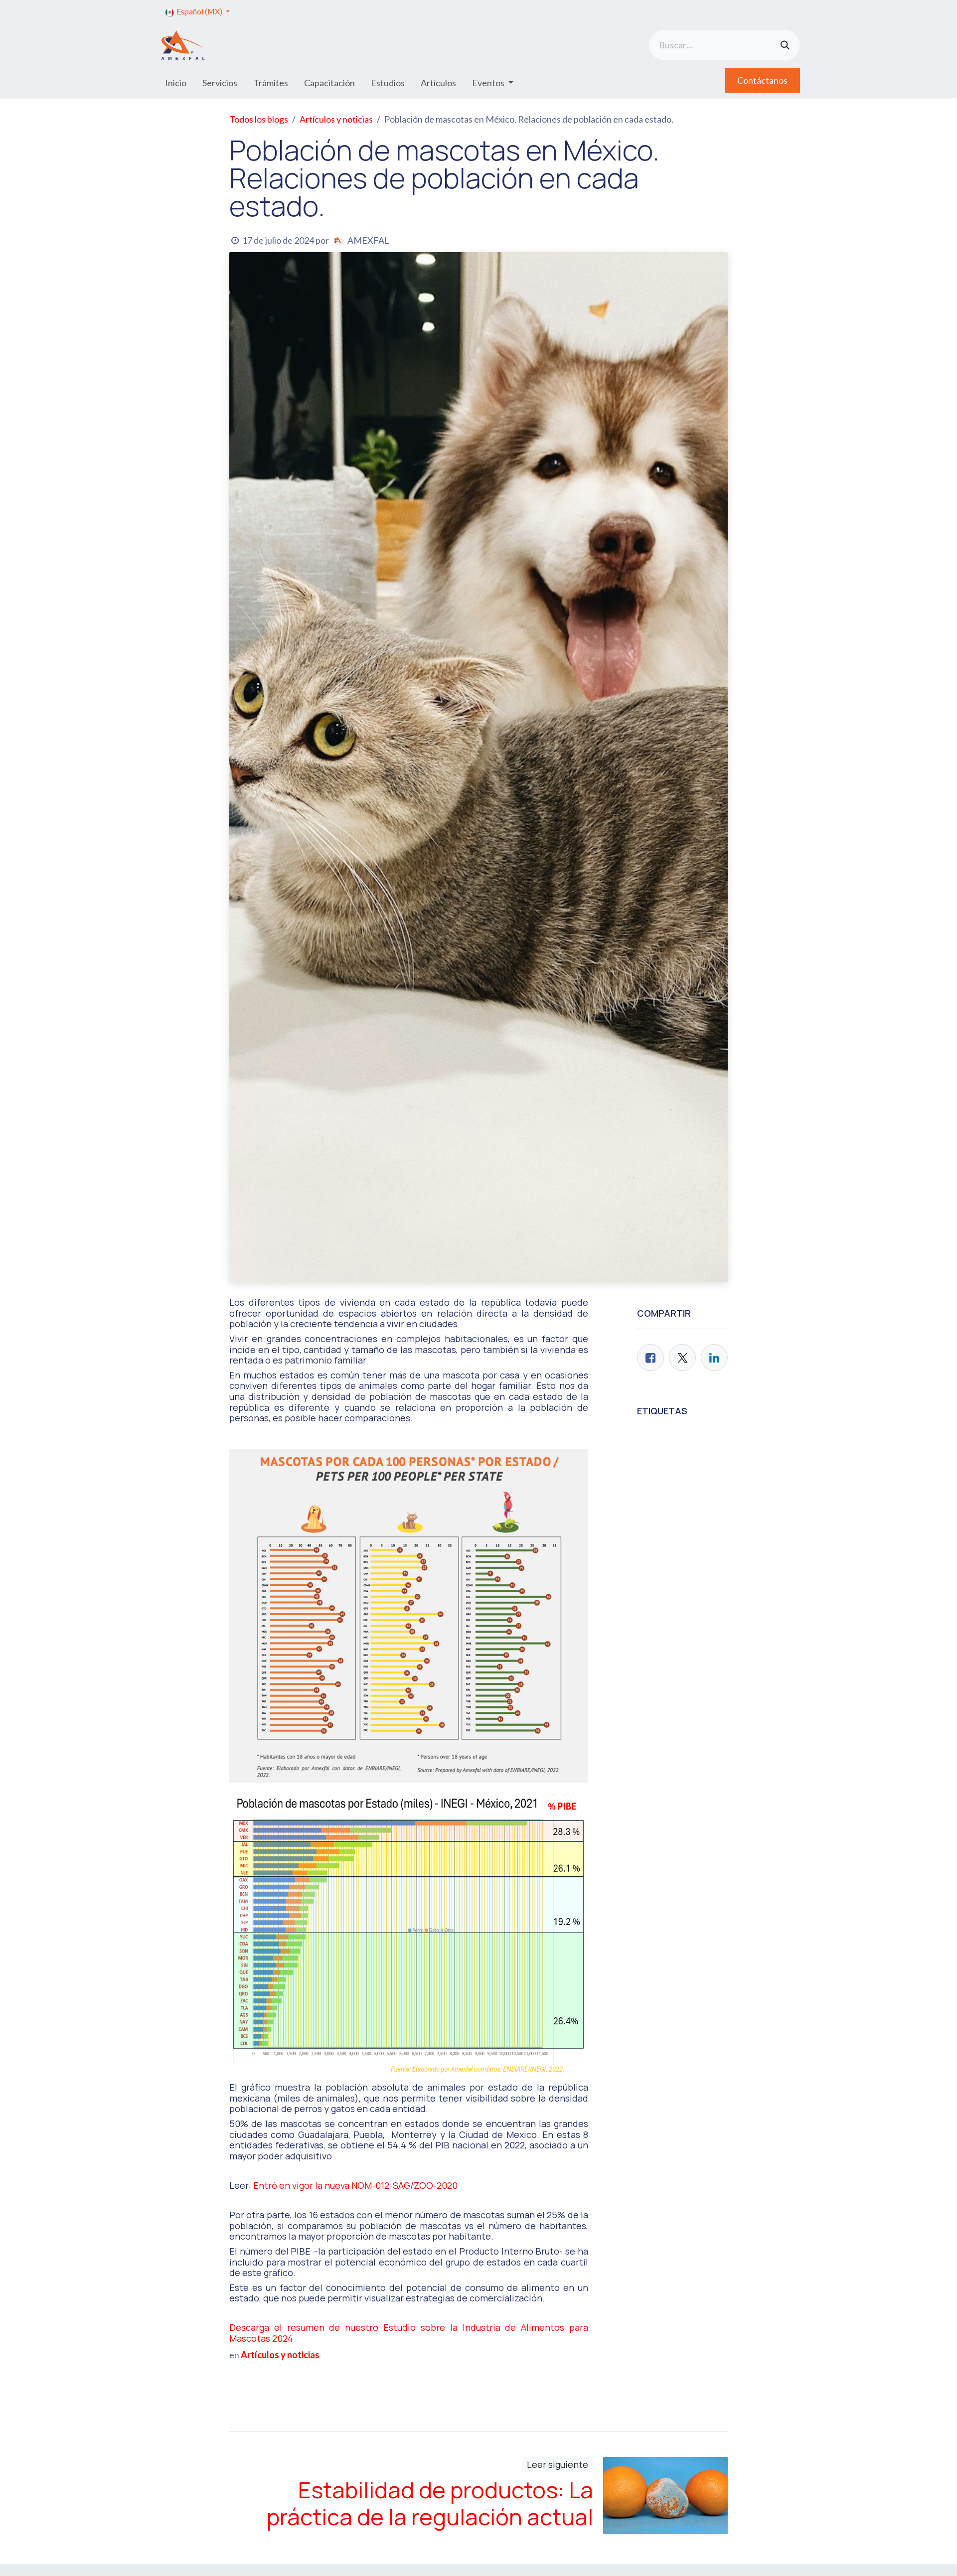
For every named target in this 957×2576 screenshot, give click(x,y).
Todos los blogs (259, 119)
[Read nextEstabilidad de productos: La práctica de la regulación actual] (665, 2496)
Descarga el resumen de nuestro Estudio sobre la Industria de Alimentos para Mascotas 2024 (409, 2333)
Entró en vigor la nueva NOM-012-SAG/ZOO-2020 (355, 2185)
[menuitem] (176, 83)
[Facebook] (650, 1358)
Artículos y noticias (336, 119)
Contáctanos (762, 80)
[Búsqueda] (785, 45)
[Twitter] (682, 1358)
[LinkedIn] (714, 1358)
